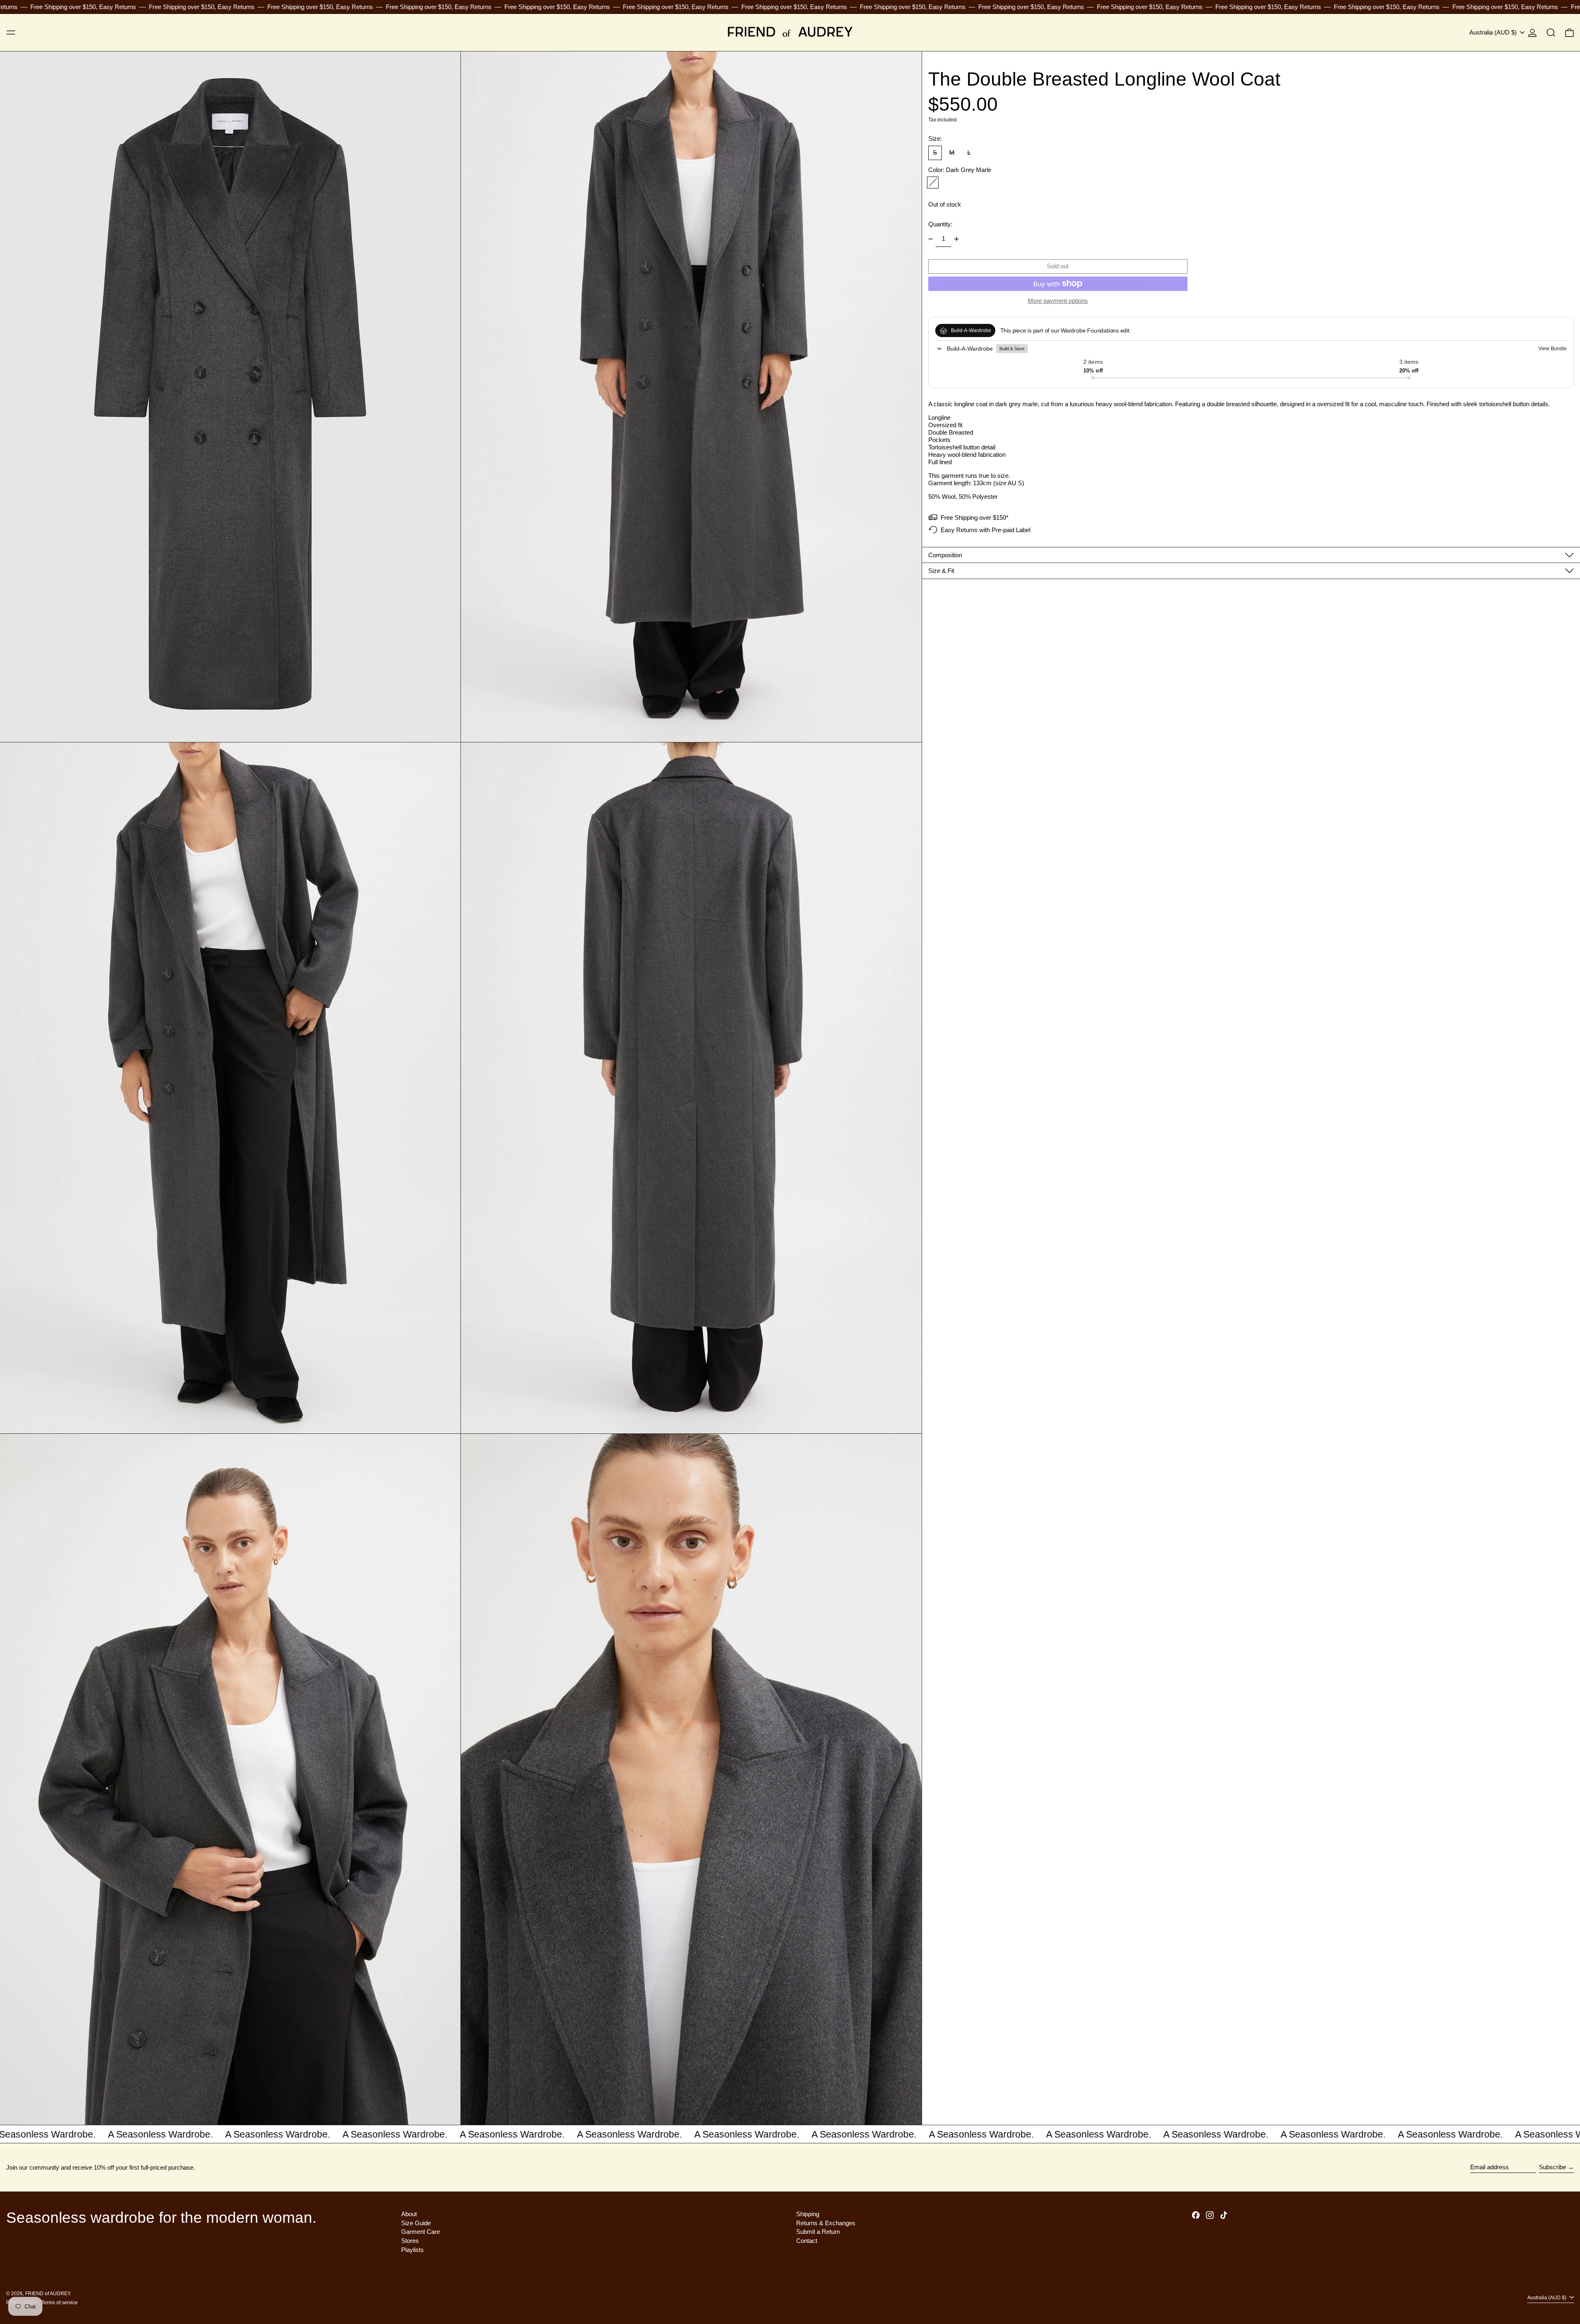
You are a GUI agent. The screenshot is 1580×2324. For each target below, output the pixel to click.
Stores (410, 2241)
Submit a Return (818, 2232)
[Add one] (957, 239)
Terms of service (60, 2303)
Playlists (412, 2250)
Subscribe (1552, 2167)
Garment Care (421, 2232)
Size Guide (416, 2223)
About (409, 2214)
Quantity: (940, 224)
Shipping (808, 2214)
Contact (807, 2241)
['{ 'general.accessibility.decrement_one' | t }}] (930, 239)
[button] (1551, 33)
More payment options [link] (1058, 301)
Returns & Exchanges (826, 2223)
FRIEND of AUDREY (48, 2294)
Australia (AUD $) (1494, 32)
